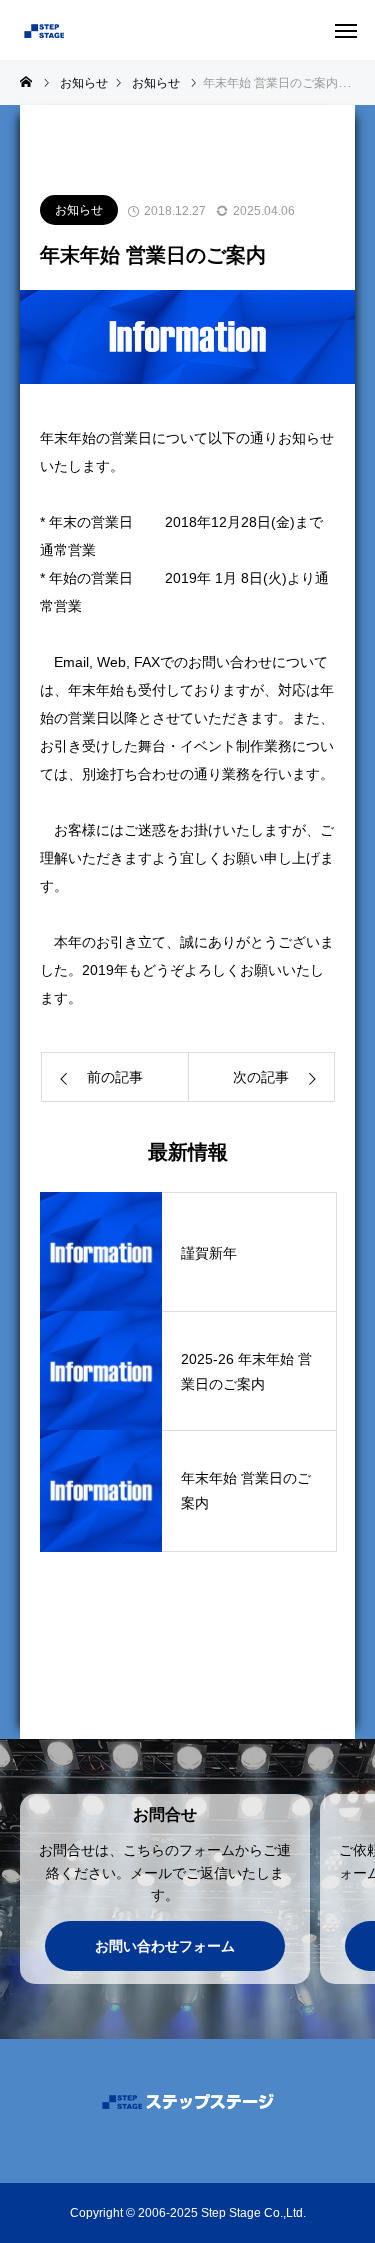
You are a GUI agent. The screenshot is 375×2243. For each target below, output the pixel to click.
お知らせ (79, 210)
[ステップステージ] (110, 30)
